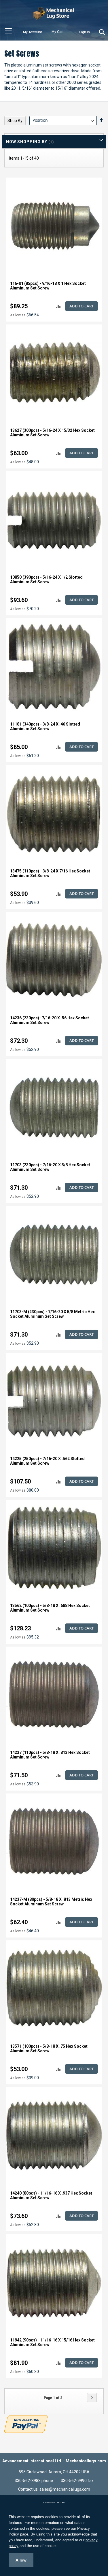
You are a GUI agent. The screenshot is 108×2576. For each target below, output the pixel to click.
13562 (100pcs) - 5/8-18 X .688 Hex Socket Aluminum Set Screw (50, 1608)
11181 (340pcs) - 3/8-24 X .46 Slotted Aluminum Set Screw (45, 726)
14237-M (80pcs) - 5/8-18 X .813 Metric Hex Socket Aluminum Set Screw (51, 1902)
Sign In (85, 32)
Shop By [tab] (15, 121)
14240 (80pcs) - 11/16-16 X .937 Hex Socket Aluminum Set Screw (51, 2195)
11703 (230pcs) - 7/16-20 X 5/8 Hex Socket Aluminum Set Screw (50, 1167)
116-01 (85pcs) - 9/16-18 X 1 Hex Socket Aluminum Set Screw (48, 286)
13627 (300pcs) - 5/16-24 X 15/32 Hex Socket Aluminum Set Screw (52, 433)
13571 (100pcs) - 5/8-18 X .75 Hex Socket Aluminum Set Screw (49, 2049)
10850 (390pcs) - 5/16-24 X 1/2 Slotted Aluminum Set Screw (46, 580)
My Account (33, 32)
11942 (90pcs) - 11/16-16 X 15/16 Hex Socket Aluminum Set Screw (52, 2342)
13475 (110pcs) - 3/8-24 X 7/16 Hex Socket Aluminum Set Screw (50, 873)
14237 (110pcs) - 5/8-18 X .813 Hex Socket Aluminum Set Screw (50, 1755)
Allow (21, 2560)
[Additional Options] (26, 2423)
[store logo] (54, 13)
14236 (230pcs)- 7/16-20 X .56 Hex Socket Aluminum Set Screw (50, 1020)
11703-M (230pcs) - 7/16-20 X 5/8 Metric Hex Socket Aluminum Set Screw (52, 1314)
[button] (58, 306)
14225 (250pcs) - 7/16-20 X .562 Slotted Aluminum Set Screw (47, 1461)
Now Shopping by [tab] (27, 142)
